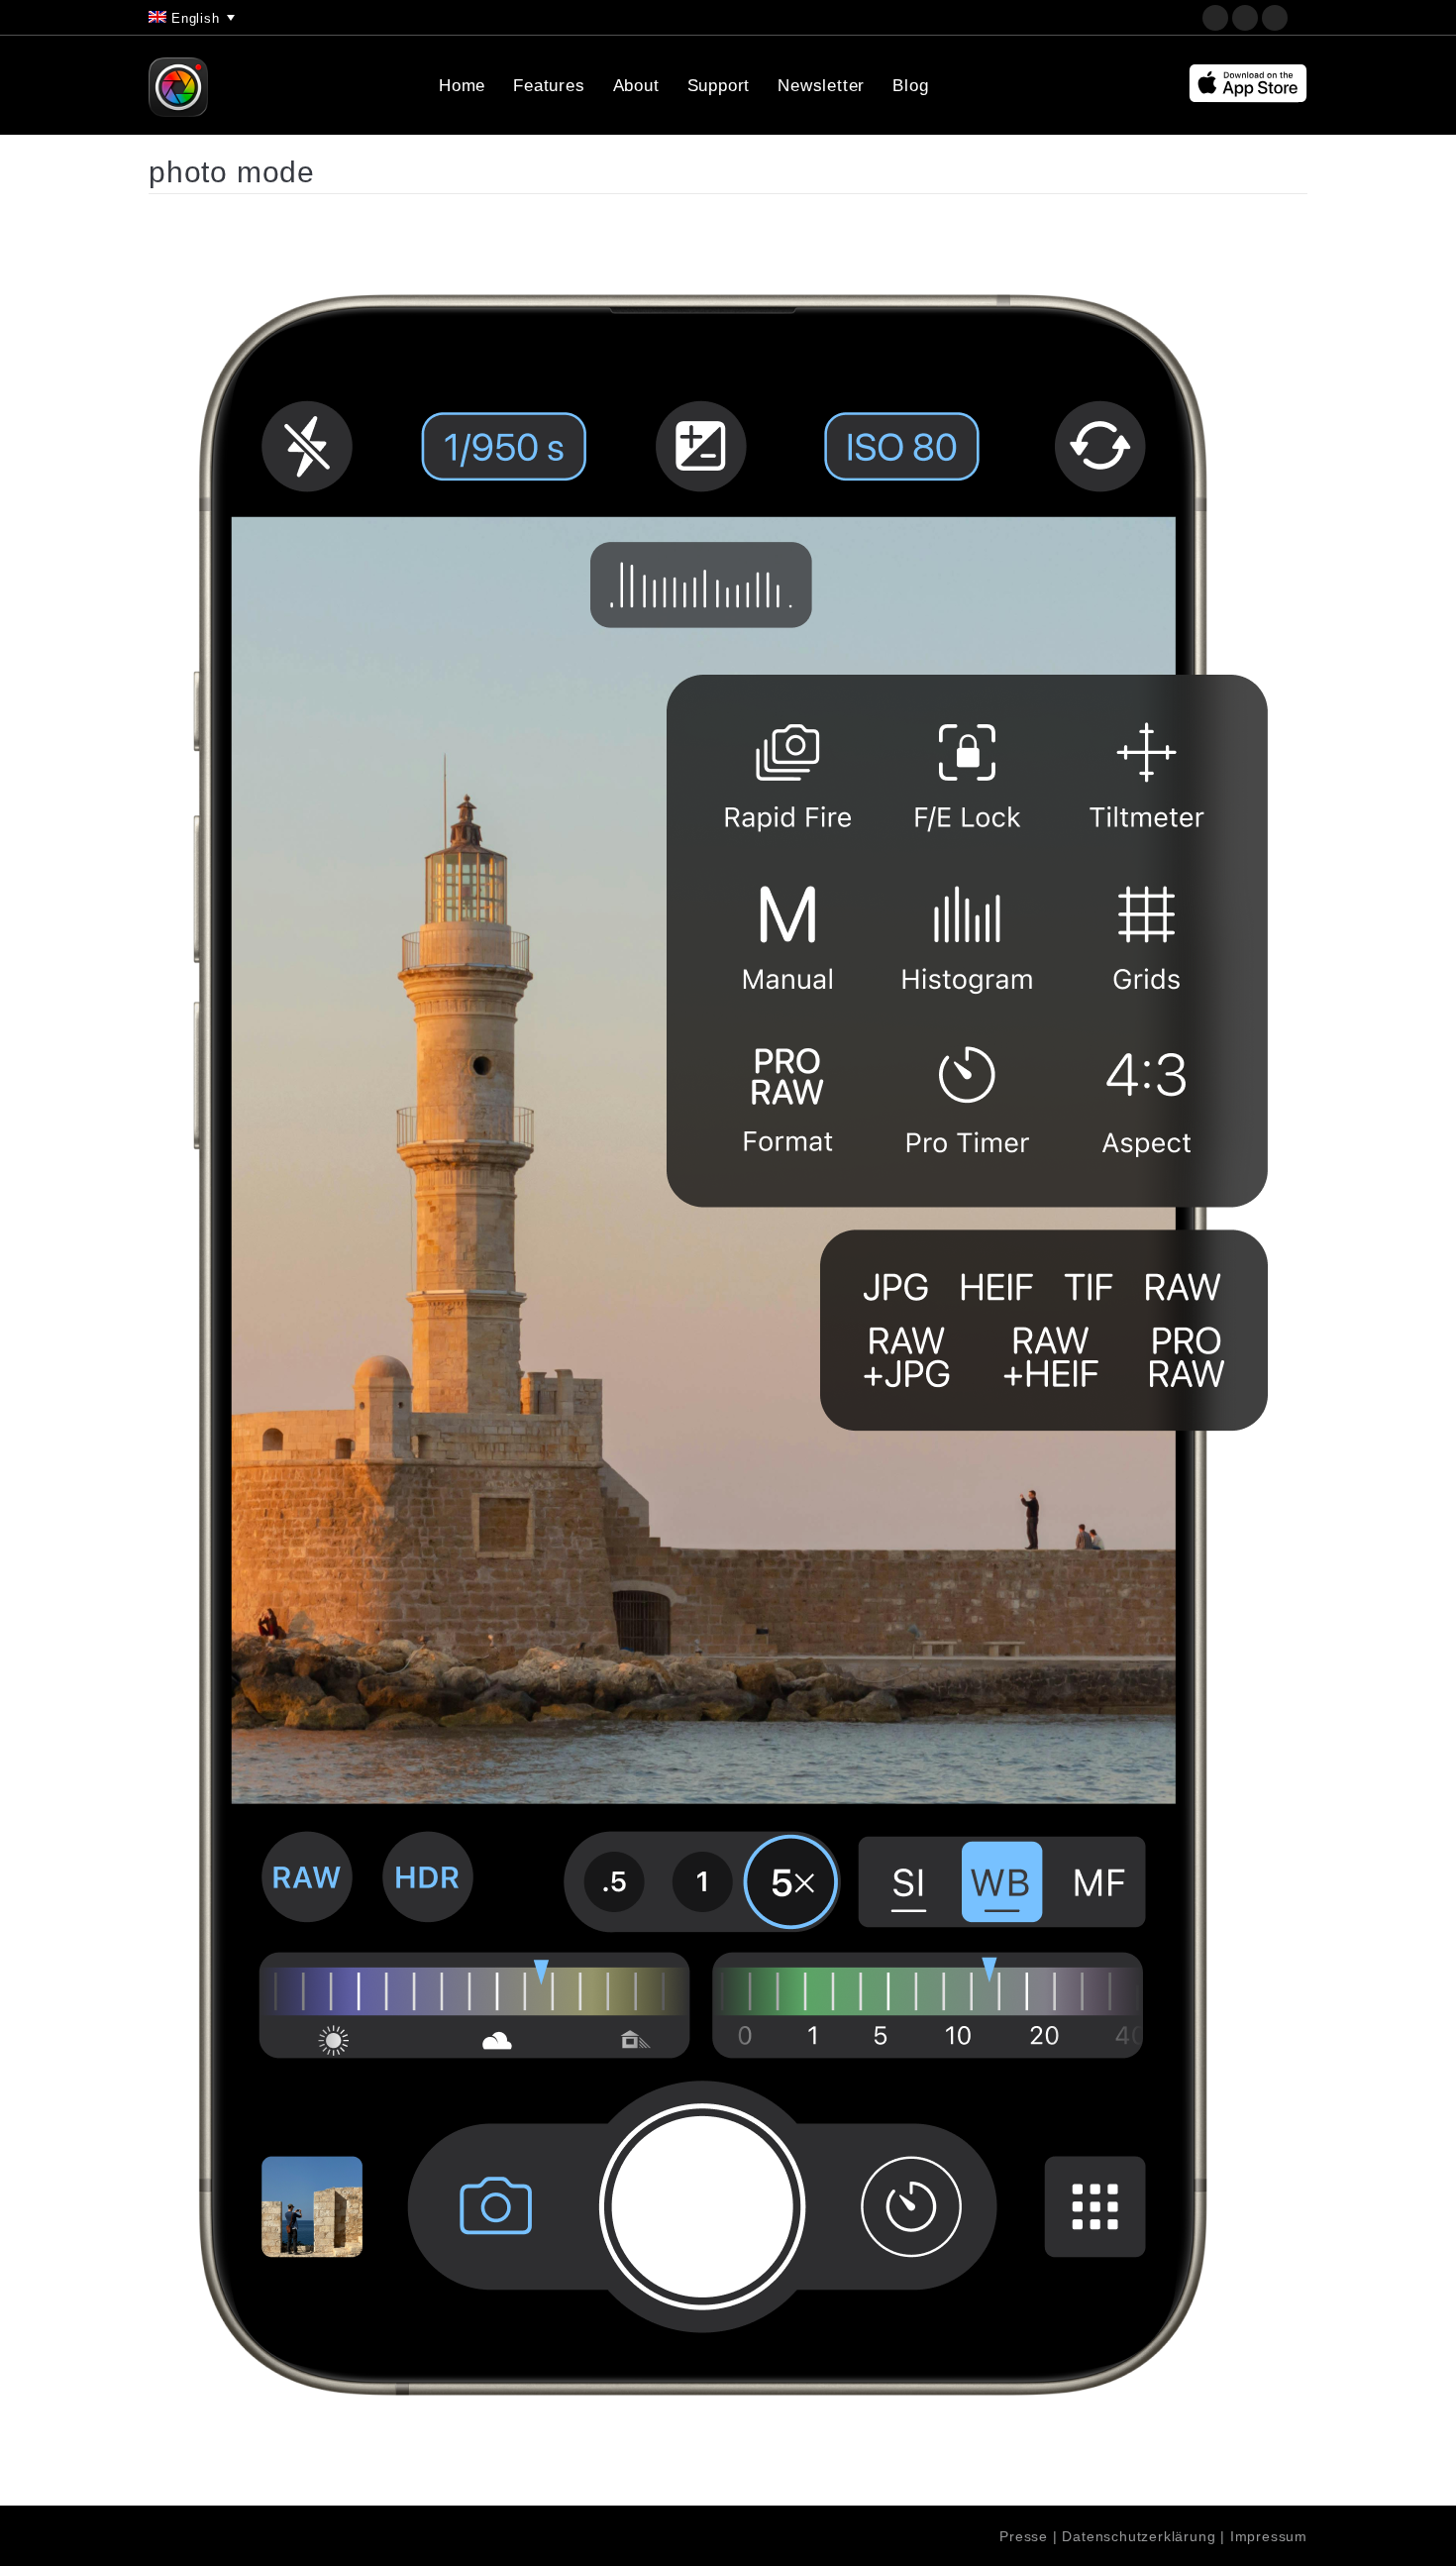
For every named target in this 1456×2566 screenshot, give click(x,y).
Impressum (1269, 2536)
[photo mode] (728, 1345)
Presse (1024, 2536)
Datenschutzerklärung (1139, 2536)
